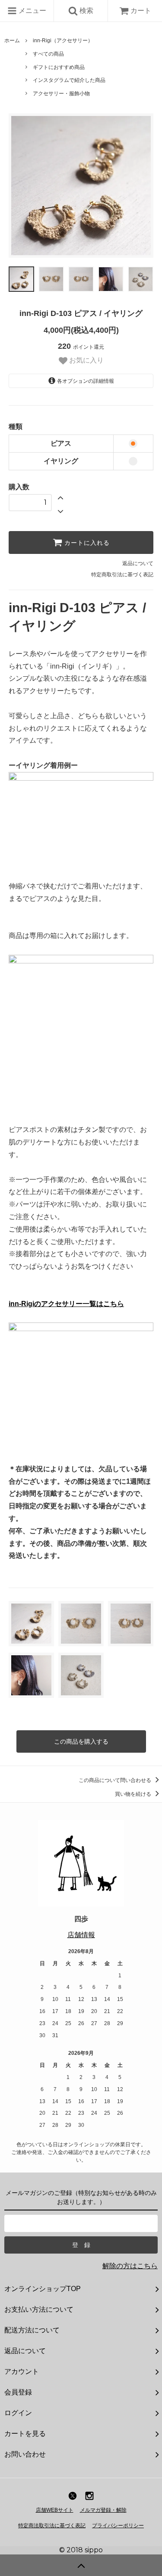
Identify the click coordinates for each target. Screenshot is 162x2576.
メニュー (32, 11)
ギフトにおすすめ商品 (59, 67)
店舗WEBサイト (55, 2510)
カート (141, 11)
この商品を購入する (81, 1741)
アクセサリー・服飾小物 (61, 94)
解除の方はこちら (130, 2266)
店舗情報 (81, 1935)
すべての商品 (48, 54)
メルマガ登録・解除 (103, 2510)
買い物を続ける (134, 1794)
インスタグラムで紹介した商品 (69, 80)
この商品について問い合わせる (116, 1780)
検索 (86, 11)
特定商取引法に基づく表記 (122, 575)
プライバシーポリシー (118, 2526)
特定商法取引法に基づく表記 (52, 2526)
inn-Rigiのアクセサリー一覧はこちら (66, 1304)
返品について (138, 563)
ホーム (12, 41)
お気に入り (86, 360)
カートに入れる (86, 543)
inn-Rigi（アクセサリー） (63, 41)
